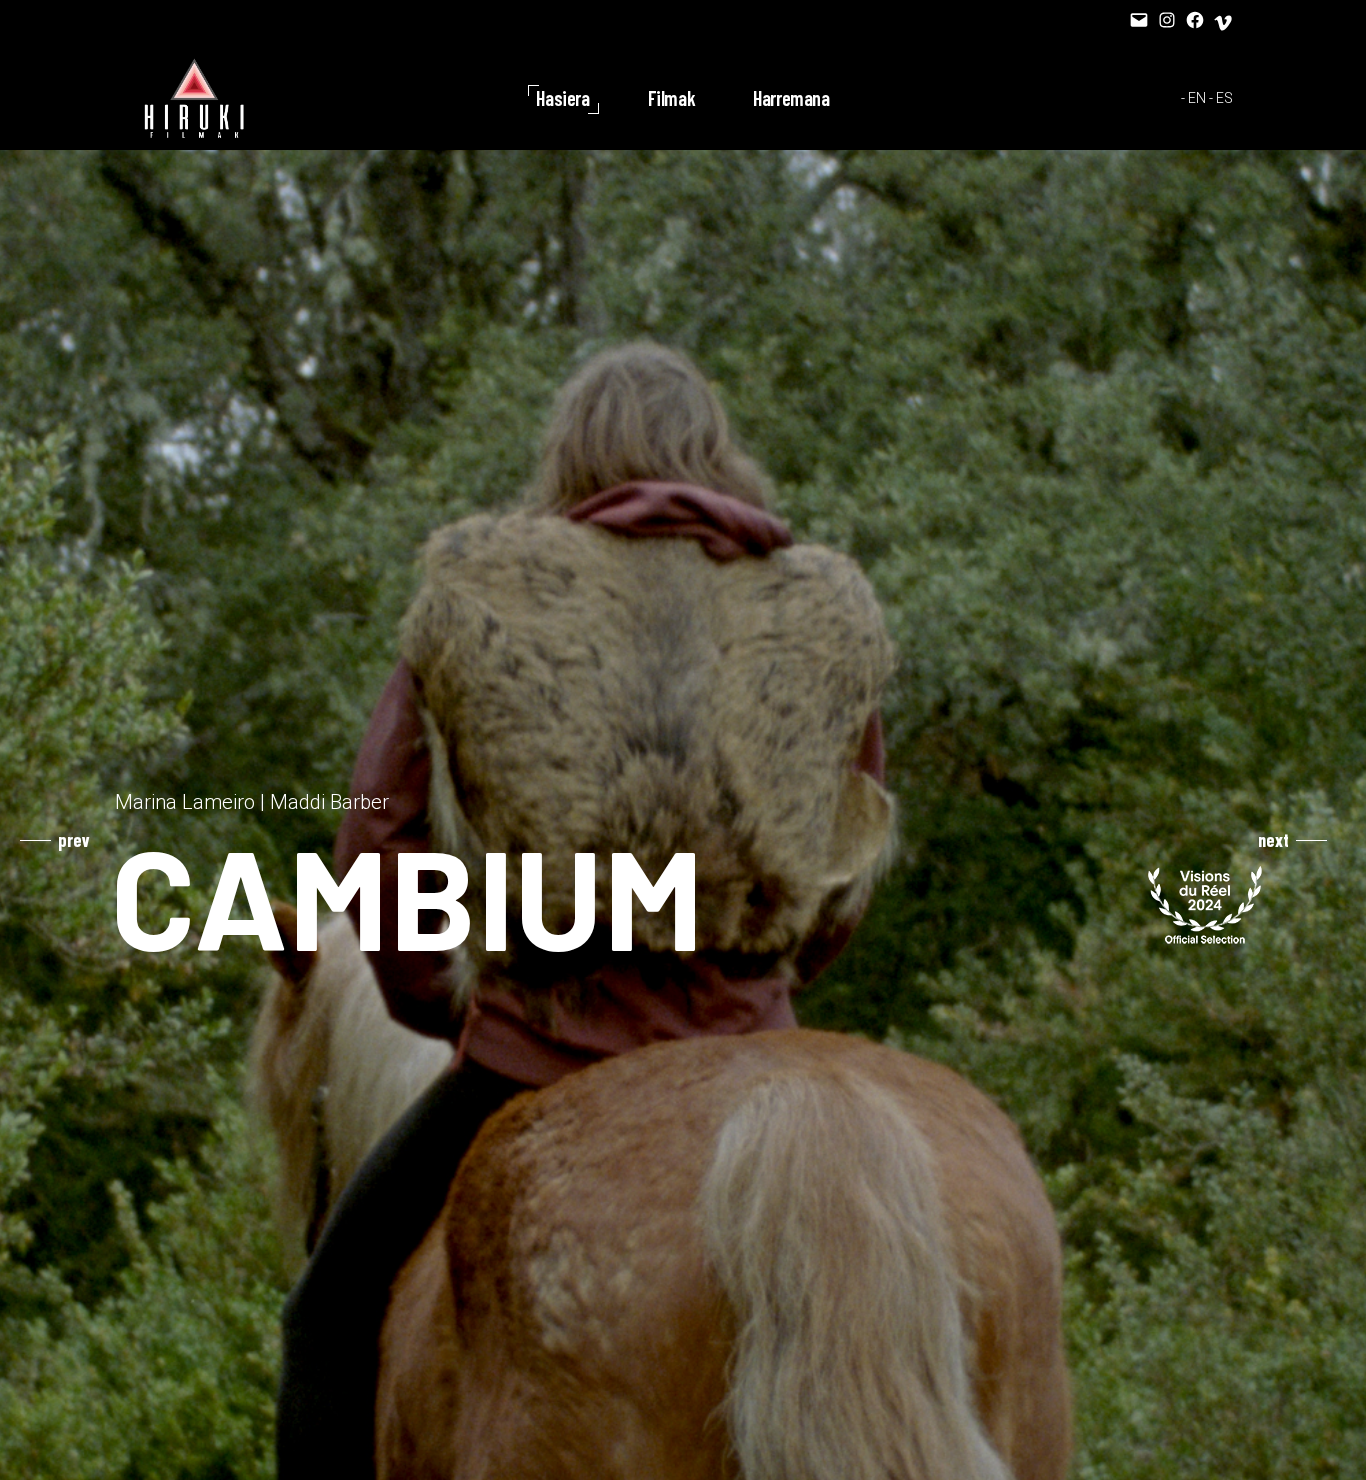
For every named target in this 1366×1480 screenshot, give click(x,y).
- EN (1193, 98)
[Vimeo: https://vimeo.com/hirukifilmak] (1223, 23)
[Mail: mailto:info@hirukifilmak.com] (1139, 20)
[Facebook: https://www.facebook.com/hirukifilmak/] (1195, 20)
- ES (1221, 98)
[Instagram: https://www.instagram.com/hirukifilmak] (1167, 20)
